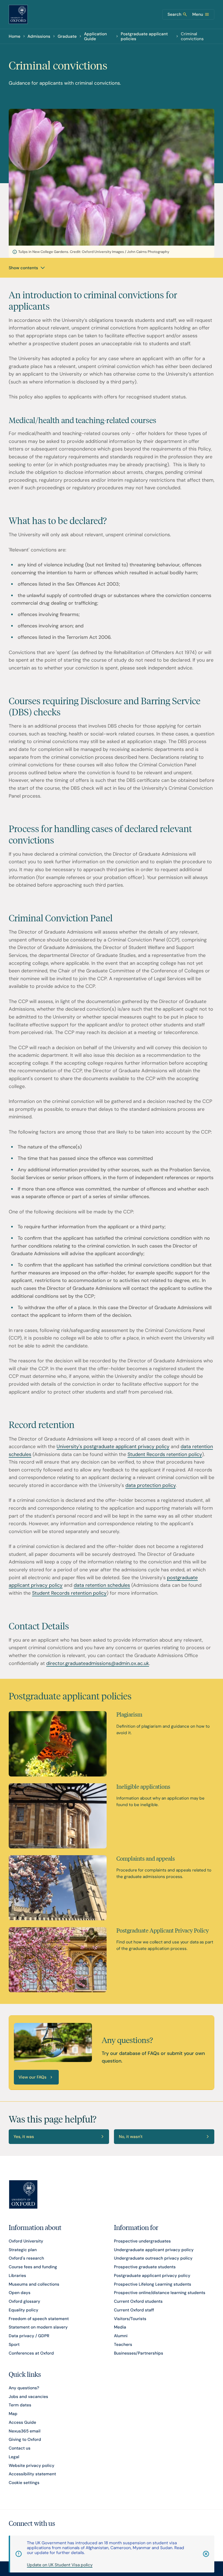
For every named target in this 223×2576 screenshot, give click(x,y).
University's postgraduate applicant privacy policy (113, 1446)
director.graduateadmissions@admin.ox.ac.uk (98, 1663)
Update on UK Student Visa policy (60, 2565)
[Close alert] (202, 2554)
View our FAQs (32, 2077)
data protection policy (151, 1485)
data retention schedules (102, 1585)
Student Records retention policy (165, 1454)
